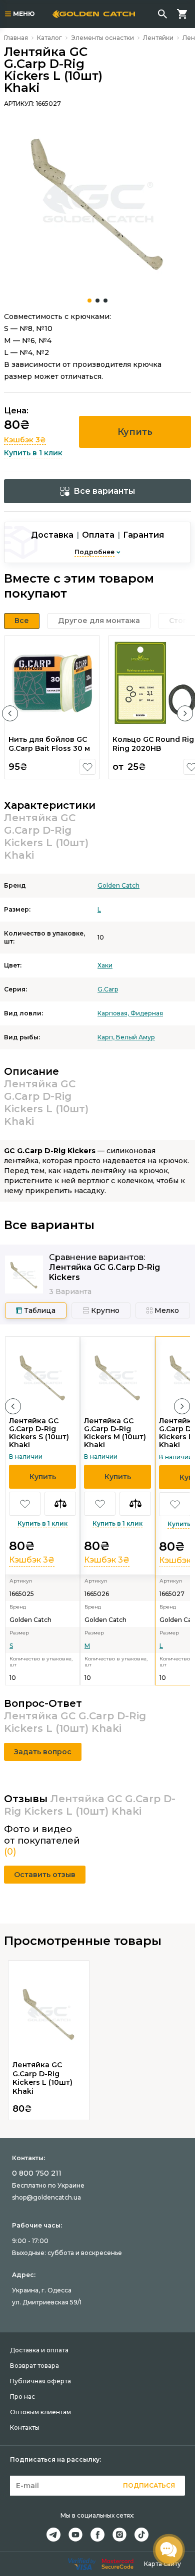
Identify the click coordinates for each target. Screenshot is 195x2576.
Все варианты (104, 491)
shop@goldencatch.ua (46, 2197)
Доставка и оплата (39, 2350)
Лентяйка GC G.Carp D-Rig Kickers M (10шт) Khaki (115, 1433)
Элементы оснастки (102, 38)
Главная (16, 38)
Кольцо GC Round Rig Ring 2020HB (153, 744)
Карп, (107, 1037)
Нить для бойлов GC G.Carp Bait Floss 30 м (49, 744)
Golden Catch (118, 885)
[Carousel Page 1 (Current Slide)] (89, 301)
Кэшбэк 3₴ (25, 440)
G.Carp (108, 989)
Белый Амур (135, 1037)
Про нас (22, 2397)
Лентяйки (158, 38)
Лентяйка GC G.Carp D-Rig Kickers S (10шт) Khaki (39, 1433)
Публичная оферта (40, 2381)
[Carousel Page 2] (97, 301)
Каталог (49, 38)
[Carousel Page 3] (105, 301)
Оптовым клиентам (40, 2412)
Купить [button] (135, 432)
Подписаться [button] (149, 2485)
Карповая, (114, 1013)
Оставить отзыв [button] (45, 1875)
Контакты (25, 2427)
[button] (10, 713)
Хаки (105, 965)
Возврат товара (34, 2366)
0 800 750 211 (37, 2173)
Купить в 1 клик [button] (33, 453)
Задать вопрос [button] (43, 1752)
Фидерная (147, 1013)
